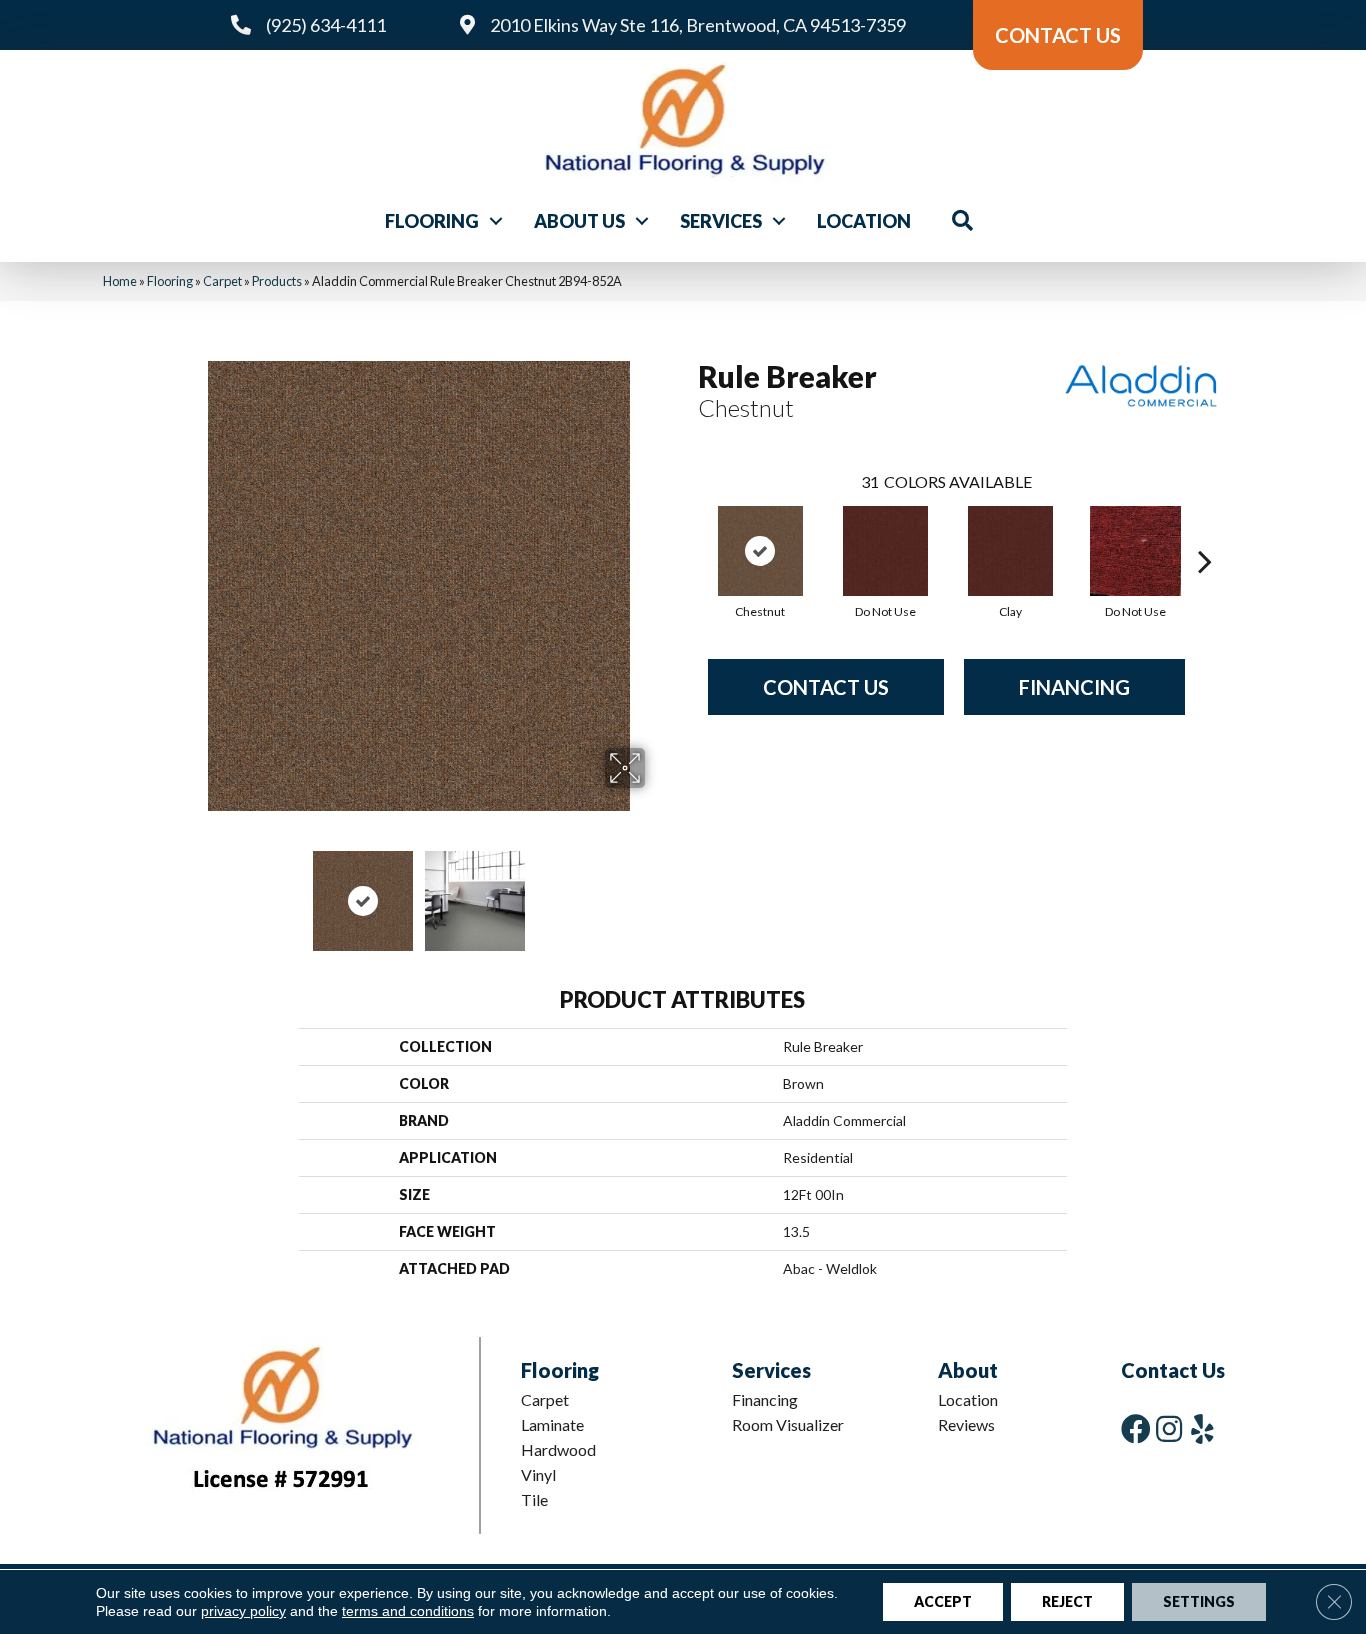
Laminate (552, 1424)
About (968, 1370)
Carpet (222, 281)
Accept (943, 1601)
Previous (181, 891)
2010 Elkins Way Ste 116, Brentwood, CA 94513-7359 (698, 25)
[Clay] (1010, 551)
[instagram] (1169, 1428)
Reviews (966, 1424)
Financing (1074, 687)
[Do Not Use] (885, 551)
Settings (1199, 1601)
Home (120, 281)
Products (277, 281)
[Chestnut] (760, 551)
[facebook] (1136, 1428)
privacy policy (243, 1611)
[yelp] (1202, 1428)
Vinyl (538, 1474)
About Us (579, 221)
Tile (534, 1499)
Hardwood (558, 1449)
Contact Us (826, 687)
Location (864, 221)
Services (721, 221)
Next (658, 891)
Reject (1067, 1601)
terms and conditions (408, 1611)
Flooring (432, 221)
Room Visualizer (788, 1424)
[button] (496, 221)
